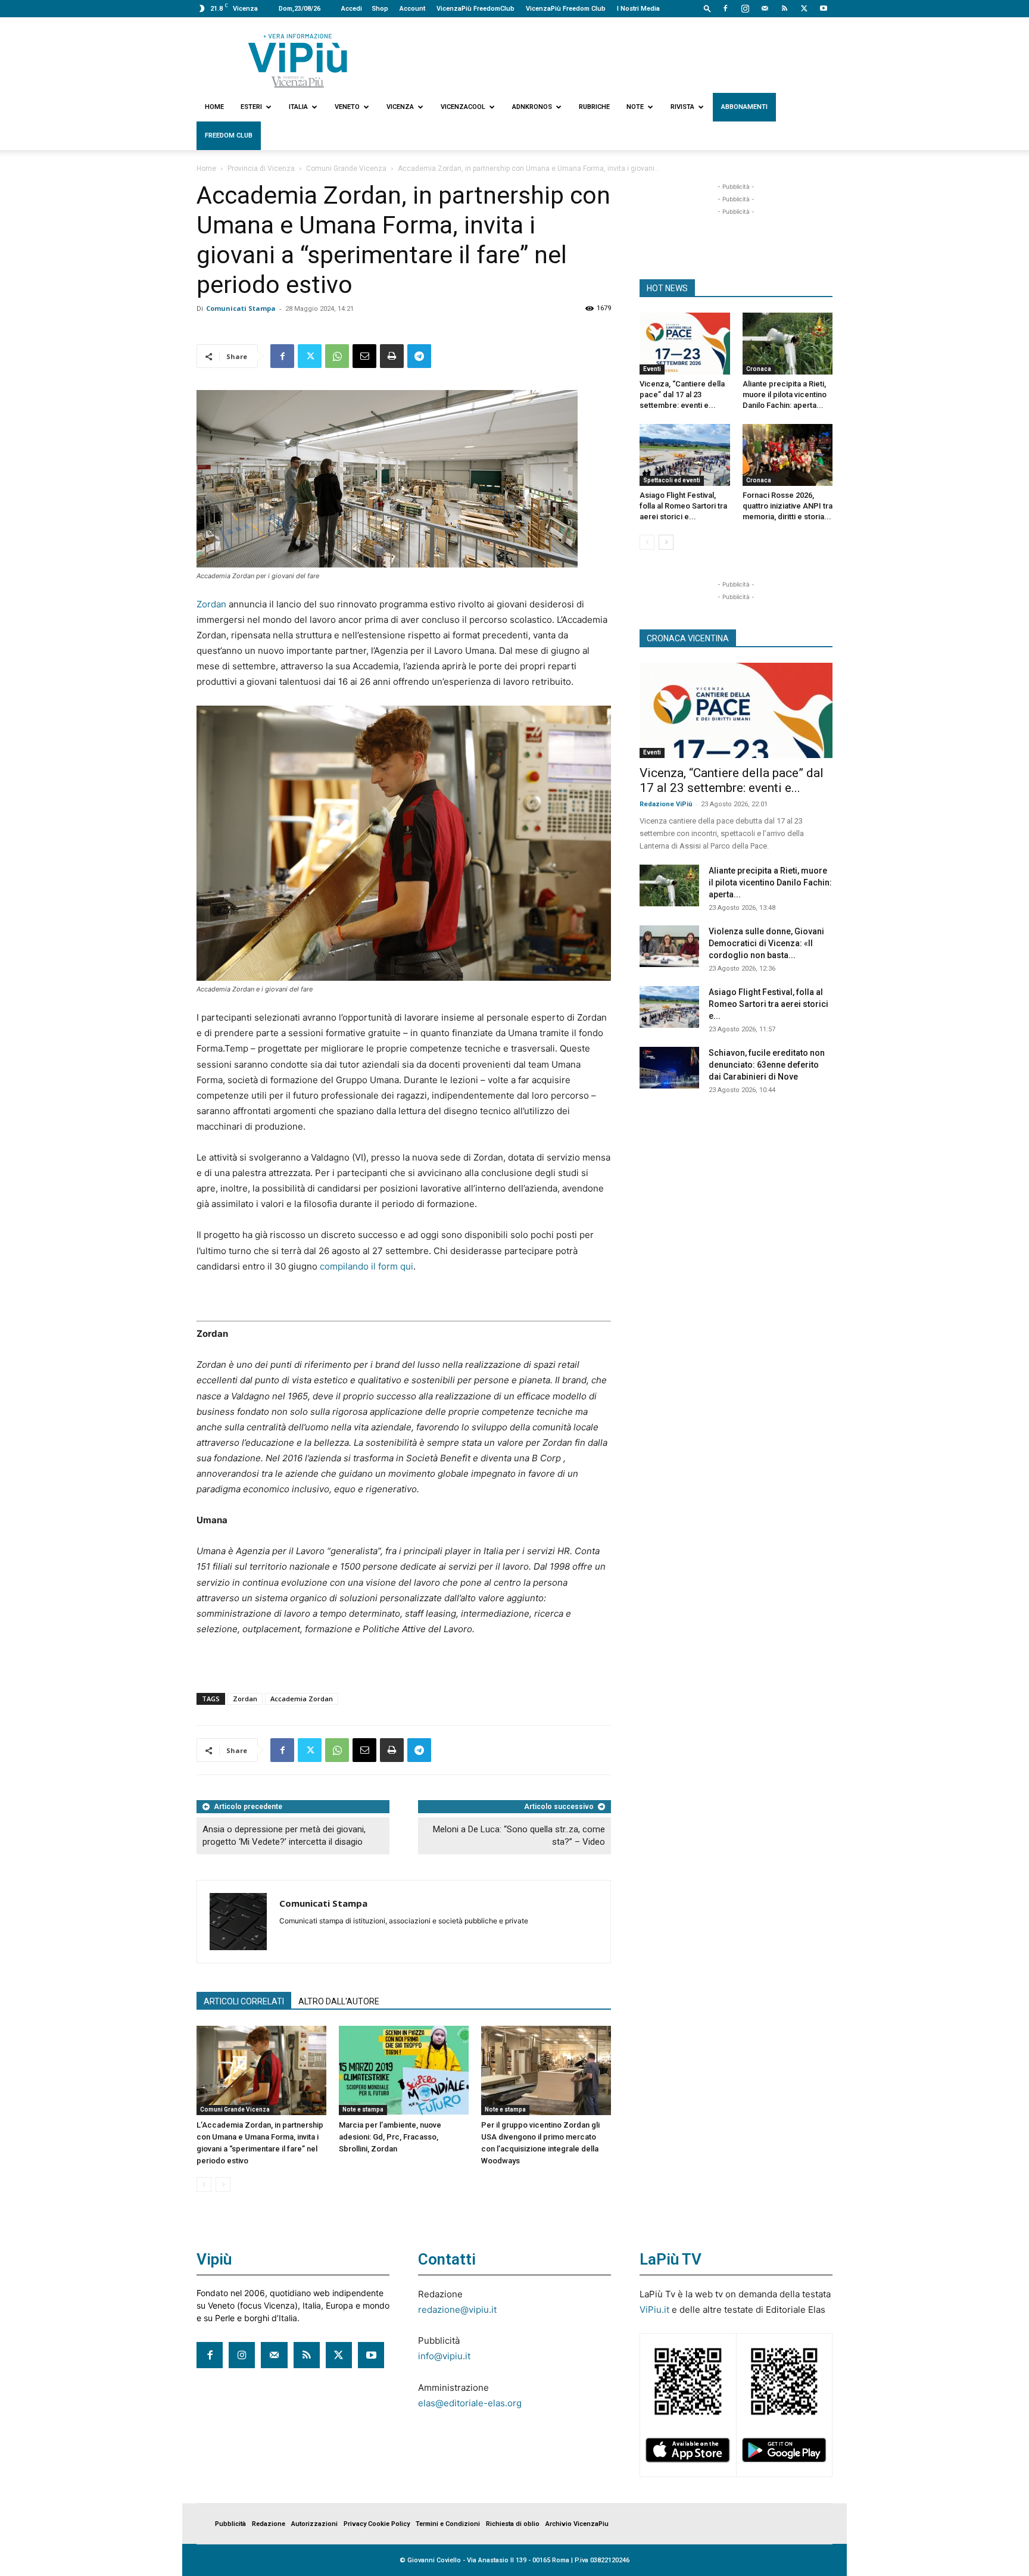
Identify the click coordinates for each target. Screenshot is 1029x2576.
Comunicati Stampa (241, 308)
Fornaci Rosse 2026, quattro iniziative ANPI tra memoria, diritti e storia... (788, 506)
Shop (380, 9)
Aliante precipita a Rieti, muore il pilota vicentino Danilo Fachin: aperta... (785, 394)
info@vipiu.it (444, 2356)
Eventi (652, 369)
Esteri (251, 107)
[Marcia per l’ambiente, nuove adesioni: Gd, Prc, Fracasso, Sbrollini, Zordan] (404, 2070)
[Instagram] (745, 8)
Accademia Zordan (302, 1699)
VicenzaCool (463, 107)
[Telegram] (419, 356)
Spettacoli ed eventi (672, 480)
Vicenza (400, 107)
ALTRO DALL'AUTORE (339, 2001)
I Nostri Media (638, 9)
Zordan (211, 604)
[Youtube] (824, 8)
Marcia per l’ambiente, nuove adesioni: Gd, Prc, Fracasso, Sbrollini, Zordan (390, 2137)
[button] (707, 8)
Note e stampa (363, 2109)
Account (412, 9)
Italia (298, 107)
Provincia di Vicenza (261, 169)
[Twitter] (804, 8)
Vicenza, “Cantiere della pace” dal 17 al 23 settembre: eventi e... (682, 394)
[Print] (392, 356)
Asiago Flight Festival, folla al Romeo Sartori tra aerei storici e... (683, 506)
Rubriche (594, 107)
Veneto (347, 107)
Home (214, 107)
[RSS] (784, 8)
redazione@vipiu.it (457, 2310)
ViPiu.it (654, 2310)
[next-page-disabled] (223, 2184)
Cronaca (759, 369)
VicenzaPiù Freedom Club (566, 9)
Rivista (682, 107)
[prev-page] (204, 2184)
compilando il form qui (365, 1266)
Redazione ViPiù (666, 804)
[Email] (364, 356)
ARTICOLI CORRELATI (244, 2001)
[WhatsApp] (337, 356)
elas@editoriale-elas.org (470, 2403)
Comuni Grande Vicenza (346, 169)
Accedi (352, 9)
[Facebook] (725, 8)
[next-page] (666, 542)
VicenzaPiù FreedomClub (475, 9)
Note (635, 107)
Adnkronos (532, 107)
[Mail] (765, 8)
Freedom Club (229, 135)
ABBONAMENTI (744, 107)
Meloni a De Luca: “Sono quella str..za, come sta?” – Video (519, 1836)
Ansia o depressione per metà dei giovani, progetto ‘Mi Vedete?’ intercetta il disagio (284, 1836)
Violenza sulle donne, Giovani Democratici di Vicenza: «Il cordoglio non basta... (766, 943)
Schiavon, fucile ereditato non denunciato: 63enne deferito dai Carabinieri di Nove (767, 1065)
